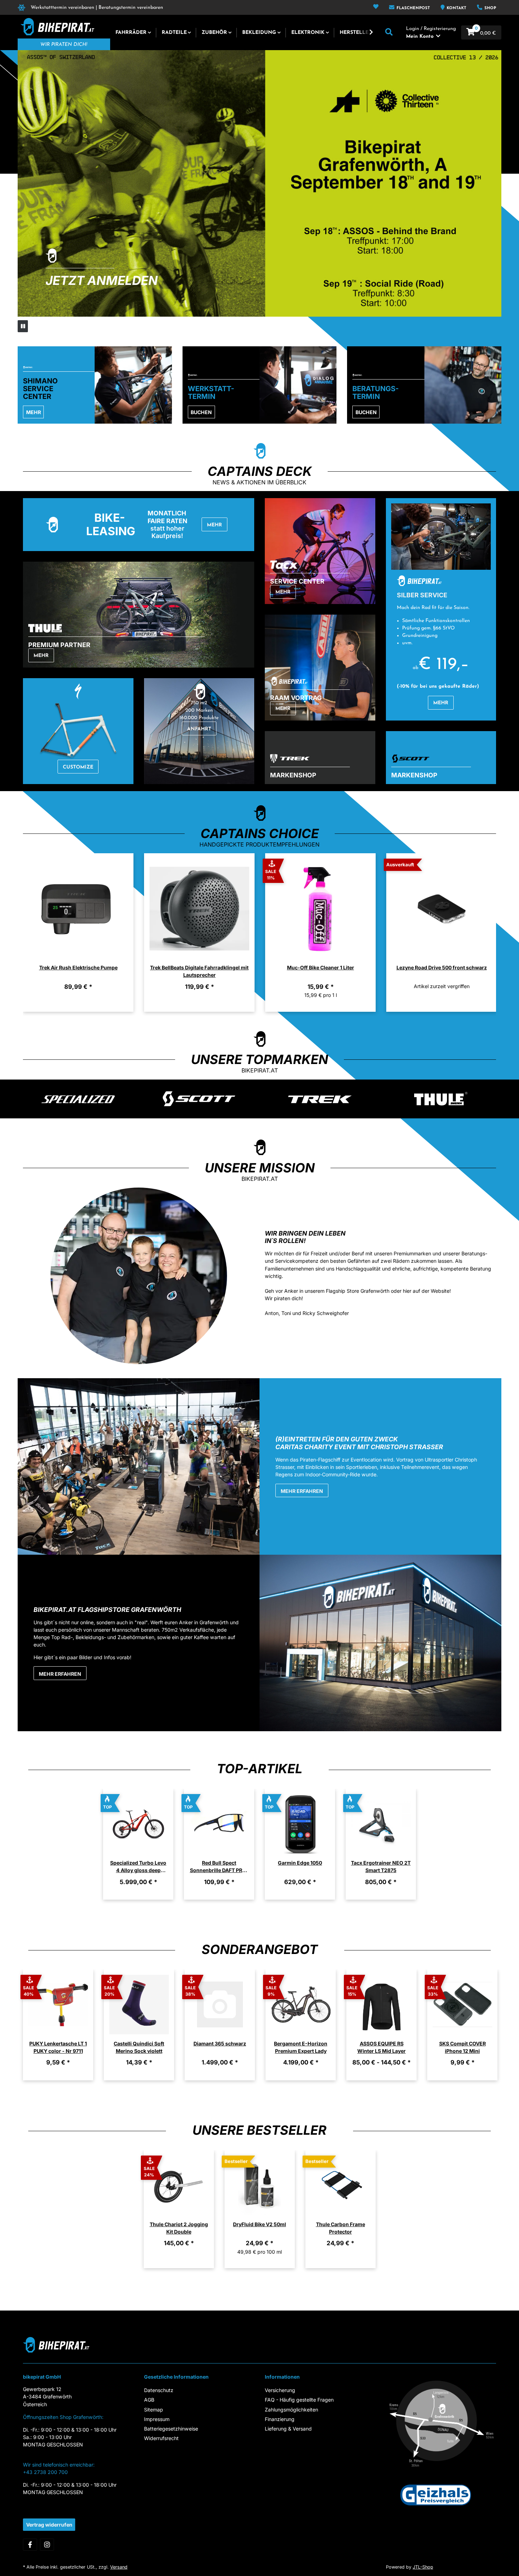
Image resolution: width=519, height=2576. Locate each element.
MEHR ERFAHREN (302, 1491)
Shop (490, 8)
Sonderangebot (260, 1950)
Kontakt (456, 8)
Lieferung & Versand (288, 2429)
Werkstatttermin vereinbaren (62, 8)
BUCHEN (201, 412)
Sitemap (154, 2410)
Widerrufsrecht (161, 2438)
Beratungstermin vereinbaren (131, 8)
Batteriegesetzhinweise (171, 2429)
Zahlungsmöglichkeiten (291, 2410)
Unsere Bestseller (259, 2130)
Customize (78, 767)
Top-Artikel (259, 1769)
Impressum (157, 2419)
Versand (119, 2567)
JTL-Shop (423, 2567)
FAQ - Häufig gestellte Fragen (299, 2400)
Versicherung (280, 2390)
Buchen (366, 412)
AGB (149, 2400)
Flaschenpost (413, 8)
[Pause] (23, 326)
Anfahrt (199, 729)
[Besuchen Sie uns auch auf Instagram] (47, 2545)
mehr (41, 656)
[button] (376, 7)
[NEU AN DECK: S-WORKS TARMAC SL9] (259, 183)
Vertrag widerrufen (49, 2525)
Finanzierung (280, 2419)
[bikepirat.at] (56, 27)
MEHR (441, 703)
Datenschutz (159, 2390)
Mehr (34, 412)
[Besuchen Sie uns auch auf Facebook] (30, 2545)
